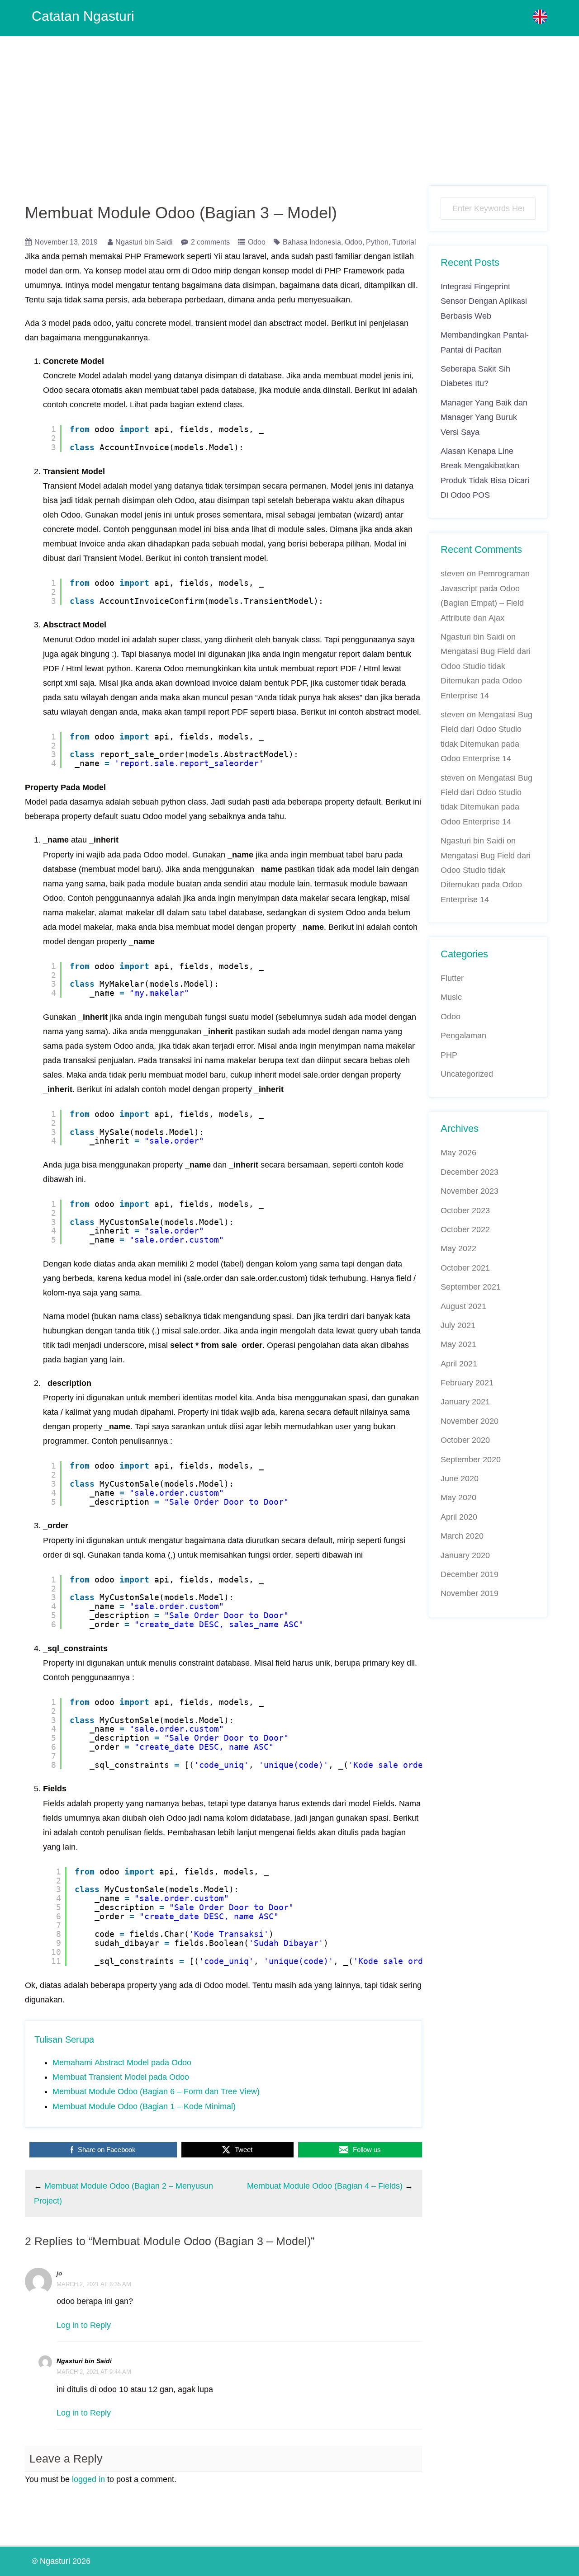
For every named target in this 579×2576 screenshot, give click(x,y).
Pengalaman (463, 1036)
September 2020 (471, 1460)
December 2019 (470, 1574)
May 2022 (458, 1248)
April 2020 (459, 1517)
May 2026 (458, 1153)
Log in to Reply (84, 2325)
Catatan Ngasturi (83, 16)
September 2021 (471, 1287)
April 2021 (459, 1364)
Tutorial (404, 242)
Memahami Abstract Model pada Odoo (122, 2063)
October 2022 (465, 1229)
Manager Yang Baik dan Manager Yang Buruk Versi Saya (484, 417)
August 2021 (463, 1306)
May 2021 (458, 1344)
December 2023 (470, 1172)
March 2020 (462, 1536)
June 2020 (460, 1479)
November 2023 (470, 1191)
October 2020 (465, 1440)
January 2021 (465, 1402)
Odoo (257, 242)
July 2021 (458, 1325)
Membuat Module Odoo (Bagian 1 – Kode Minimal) (144, 2106)
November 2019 (470, 1593)
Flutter (452, 978)
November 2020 (470, 1421)
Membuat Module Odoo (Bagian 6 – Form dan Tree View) (156, 2091)
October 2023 (465, 1210)
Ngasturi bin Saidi (144, 242)
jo (59, 2273)
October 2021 (465, 1268)
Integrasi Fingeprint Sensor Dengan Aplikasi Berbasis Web (484, 301)
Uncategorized (467, 1074)
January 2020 (465, 1555)
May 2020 (458, 1498)
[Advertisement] (289, 104)
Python (377, 242)
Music (451, 997)
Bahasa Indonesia (312, 242)
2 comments (210, 242)
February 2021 (467, 1383)
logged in (88, 2479)
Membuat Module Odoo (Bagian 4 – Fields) (325, 2186)
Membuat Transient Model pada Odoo (121, 2077)
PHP (449, 1055)
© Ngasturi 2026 (61, 2561)
